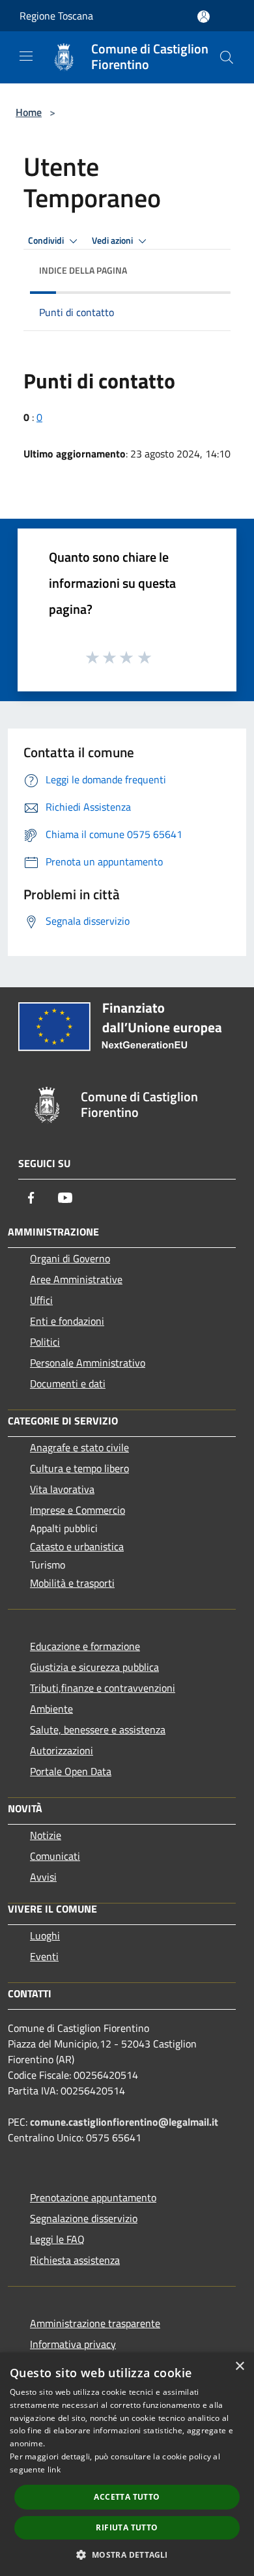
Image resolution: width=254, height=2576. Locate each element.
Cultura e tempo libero (79, 1468)
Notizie (46, 1835)
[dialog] (127, 2464)
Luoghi (45, 1935)
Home (29, 112)
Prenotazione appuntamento (93, 2197)
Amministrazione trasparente (95, 2323)
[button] (127, 2554)
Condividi (47, 240)
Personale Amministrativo (88, 1363)
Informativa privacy (73, 2344)
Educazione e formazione (85, 1646)
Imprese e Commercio (78, 1510)
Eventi (44, 1956)
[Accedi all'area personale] (204, 17)
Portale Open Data (71, 1771)
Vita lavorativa (62, 1489)
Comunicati (55, 1856)
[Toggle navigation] (26, 56)
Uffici (41, 1300)
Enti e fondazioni (67, 1321)
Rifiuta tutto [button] (127, 2527)
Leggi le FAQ (57, 2239)
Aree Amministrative (76, 1279)
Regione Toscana (56, 16)
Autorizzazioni (62, 1750)
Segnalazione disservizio (84, 2218)
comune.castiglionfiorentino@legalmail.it (124, 2122)
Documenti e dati (68, 1383)
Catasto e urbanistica (77, 1546)
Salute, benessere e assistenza (98, 1729)
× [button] (239, 2366)
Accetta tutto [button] (127, 2497)
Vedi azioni (113, 240)
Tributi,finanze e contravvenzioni (103, 1688)
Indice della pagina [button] (83, 270)
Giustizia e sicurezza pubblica (94, 1667)
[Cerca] (227, 57)
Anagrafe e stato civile (79, 1447)
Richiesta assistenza (75, 2260)
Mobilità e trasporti (72, 1583)
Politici (45, 1342)
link (54, 2469)
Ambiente (51, 1709)
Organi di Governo (70, 1258)
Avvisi (43, 1877)
